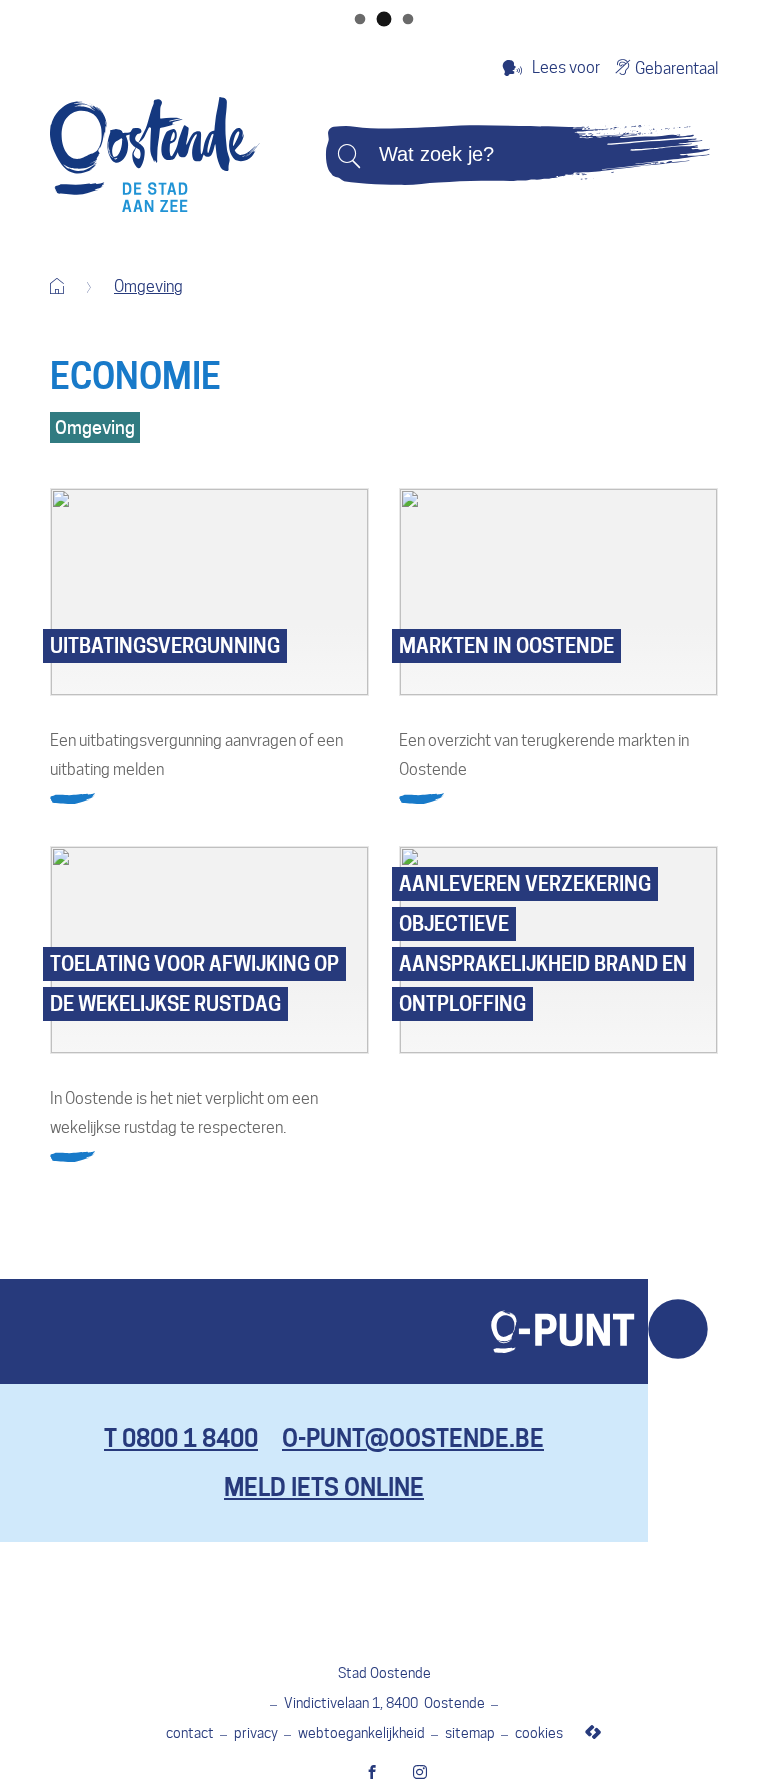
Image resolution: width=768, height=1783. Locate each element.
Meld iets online (324, 1487)
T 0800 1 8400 (181, 1438)
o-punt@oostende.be (413, 1438)
